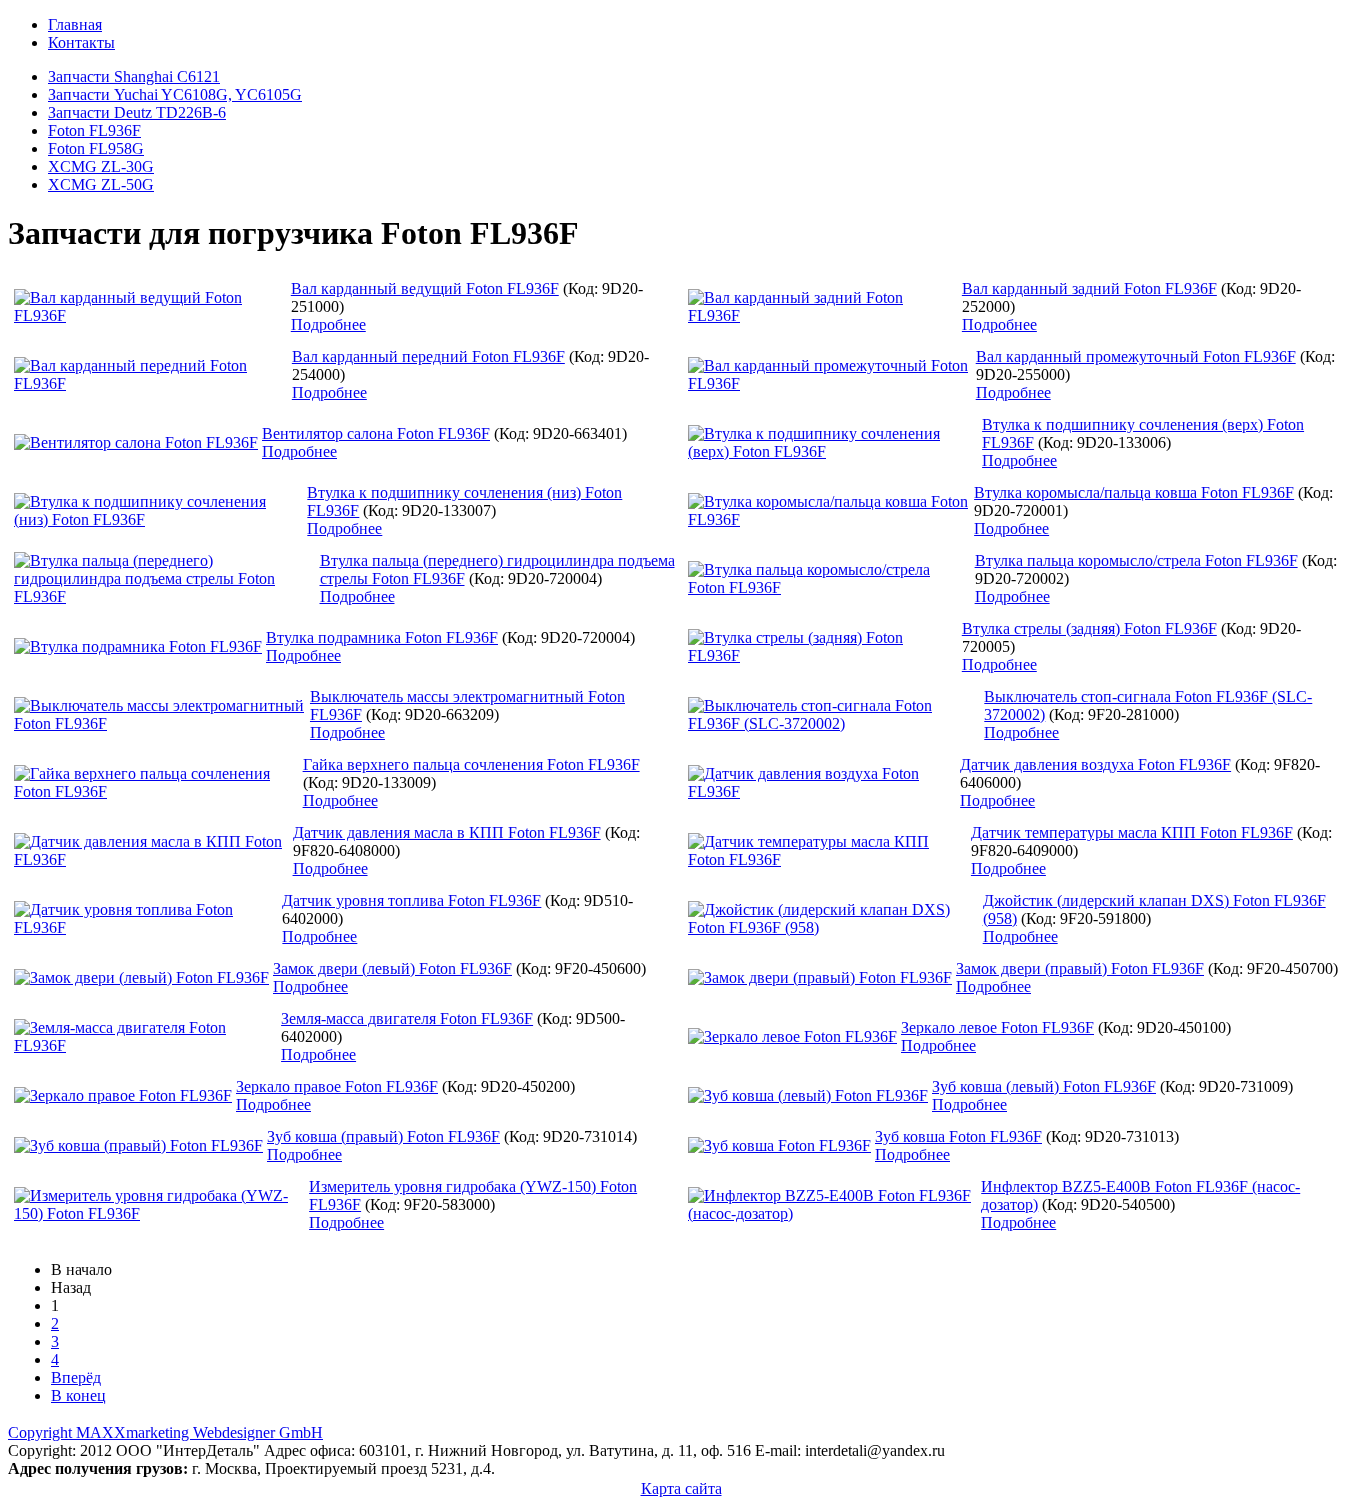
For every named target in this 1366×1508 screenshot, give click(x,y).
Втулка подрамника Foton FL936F (382, 637)
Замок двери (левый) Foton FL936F (392, 968)
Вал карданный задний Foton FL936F (1089, 288)
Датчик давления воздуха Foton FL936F (1095, 764)
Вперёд (76, 1377)
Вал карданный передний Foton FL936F (428, 356)
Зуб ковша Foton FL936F (958, 1136)
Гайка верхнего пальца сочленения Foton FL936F (471, 764)
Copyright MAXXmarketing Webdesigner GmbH (165, 1432)
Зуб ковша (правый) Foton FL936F (383, 1136)
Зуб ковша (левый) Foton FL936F (1044, 1086)
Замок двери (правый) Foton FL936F (1080, 968)
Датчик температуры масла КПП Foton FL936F (1132, 832)
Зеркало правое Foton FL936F (337, 1086)
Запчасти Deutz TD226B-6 (137, 112)
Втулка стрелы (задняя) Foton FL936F (1089, 628)
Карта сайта (681, 1488)
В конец (78, 1395)
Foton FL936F (94, 130)
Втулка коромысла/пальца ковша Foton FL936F (1134, 492)
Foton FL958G (96, 148)
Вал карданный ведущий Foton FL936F (425, 288)
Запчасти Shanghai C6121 (134, 76)
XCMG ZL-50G (101, 184)
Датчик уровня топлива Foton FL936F (411, 900)
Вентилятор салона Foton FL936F (376, 433)
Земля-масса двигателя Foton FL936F (407, 1018)
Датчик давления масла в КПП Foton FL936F (447, 832)
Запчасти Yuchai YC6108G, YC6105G (175, 94)
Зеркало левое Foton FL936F (997, 1027)
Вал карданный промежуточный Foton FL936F (1136, 356)
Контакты (81, 42)
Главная (75, 24)
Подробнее (328, 324)
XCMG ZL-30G (101, 166)
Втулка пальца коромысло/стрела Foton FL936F (1136, 560)
